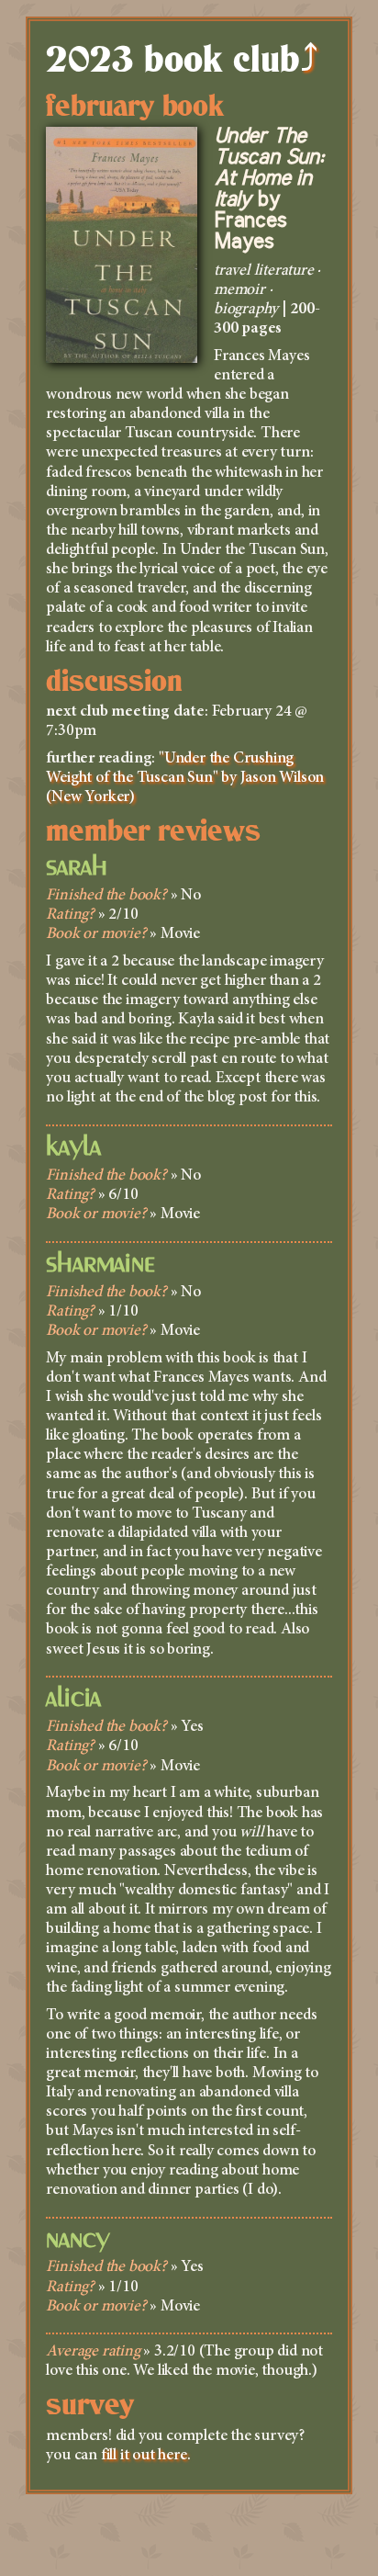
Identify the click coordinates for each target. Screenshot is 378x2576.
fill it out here (144, 2456)
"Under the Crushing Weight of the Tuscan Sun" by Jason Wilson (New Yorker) (185, 778)
